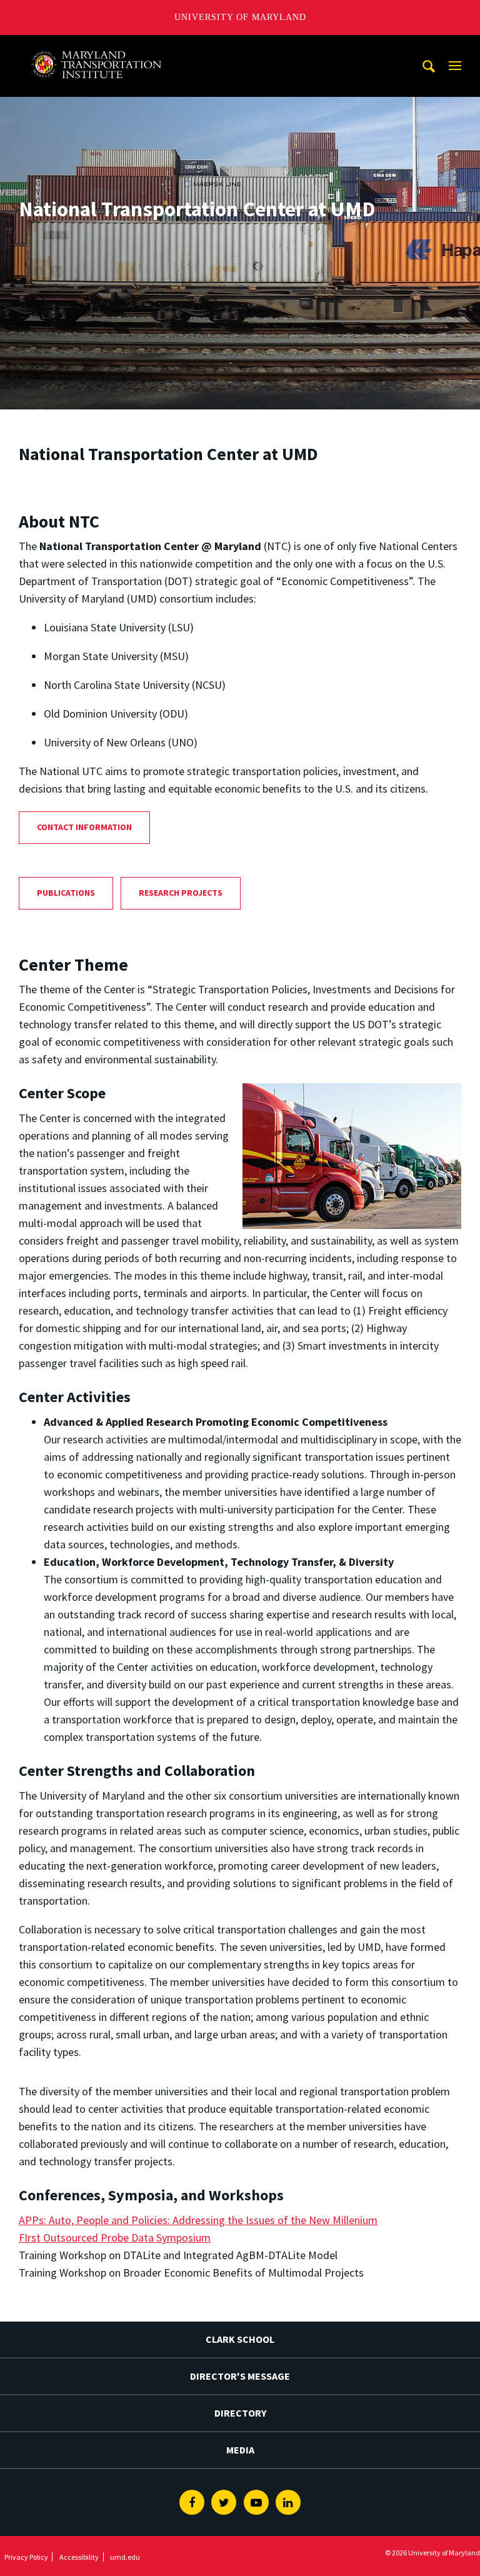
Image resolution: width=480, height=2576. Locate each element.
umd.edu (125, 2557)
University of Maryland (240, 17)
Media (240, 2450)
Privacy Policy (26, 2557)
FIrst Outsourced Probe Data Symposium (115, 2238)
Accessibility (79, 2557)
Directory (240, 2413)
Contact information (84, 827)
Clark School (240, 2339)
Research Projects (181, 893)
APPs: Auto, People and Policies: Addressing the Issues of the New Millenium (198, 2220)
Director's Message (240, 2376)
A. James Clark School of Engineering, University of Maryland (103, 47)
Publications (66, 893)
